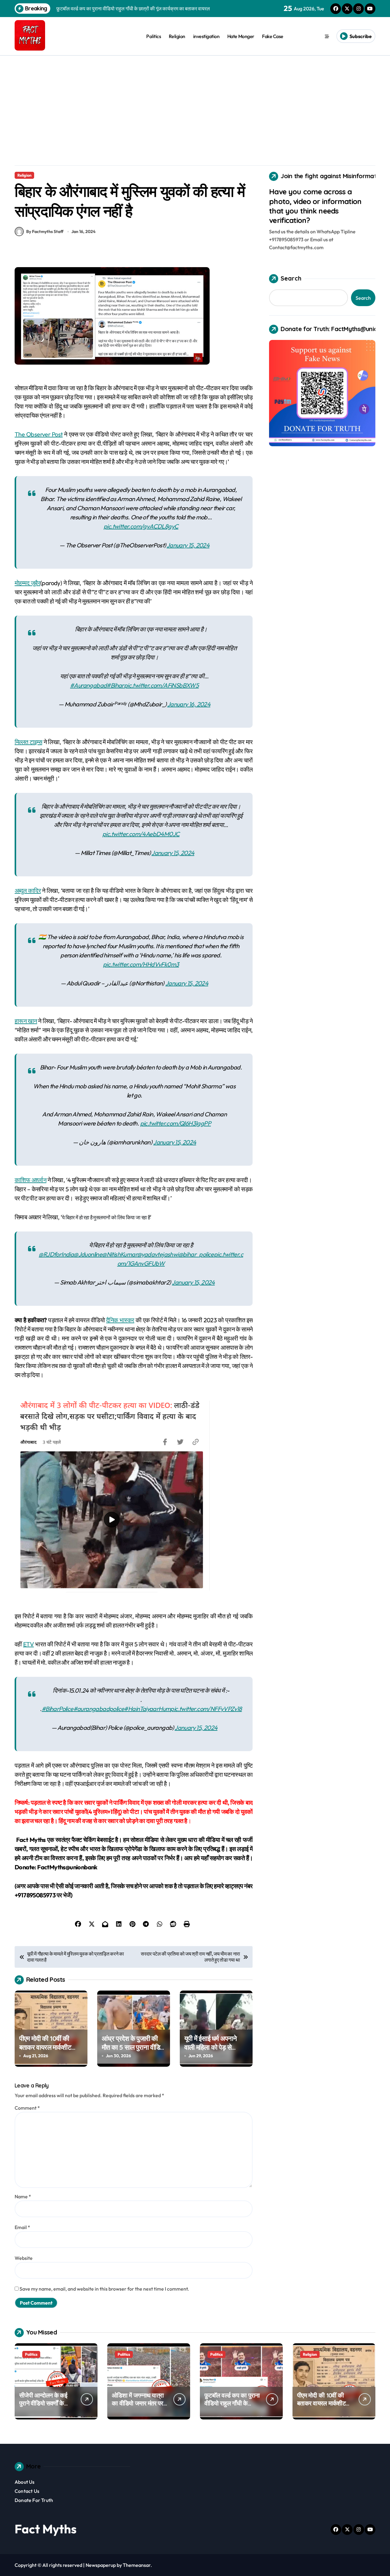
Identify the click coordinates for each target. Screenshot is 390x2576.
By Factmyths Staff (45, 231)
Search (291, 278)
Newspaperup (101, 2565)
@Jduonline (88, 1254)
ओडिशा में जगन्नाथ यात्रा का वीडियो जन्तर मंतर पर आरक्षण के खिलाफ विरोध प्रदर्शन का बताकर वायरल (139, 2407)
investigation (206, 36)
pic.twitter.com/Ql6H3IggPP (175, 1123)
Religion (177, 36)
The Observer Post (39, 434)
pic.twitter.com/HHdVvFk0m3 (141, 964)
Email (22, 2227)
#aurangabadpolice (99, 1709)
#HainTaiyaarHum (147, 1709)
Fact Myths (46, 2529)
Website (24, 2258)
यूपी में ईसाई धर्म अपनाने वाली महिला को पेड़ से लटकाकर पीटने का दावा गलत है (211, 2051)
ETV (28, 1644)
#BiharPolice (58, 1709)
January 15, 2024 (188, 545)
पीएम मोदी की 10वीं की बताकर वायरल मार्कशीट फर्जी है (45, 2047)
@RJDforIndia (56, 1254)
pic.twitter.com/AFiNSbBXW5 (161, 685)
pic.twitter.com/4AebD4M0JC (141, 834)
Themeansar (137, 2565)
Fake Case (273, 36)
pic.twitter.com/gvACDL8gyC (141, 526)
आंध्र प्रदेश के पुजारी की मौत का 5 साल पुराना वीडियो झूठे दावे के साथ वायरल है (133, 2047)
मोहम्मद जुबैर (27, 583)
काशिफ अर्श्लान (30, 1180)
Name (23, 2196)
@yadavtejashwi (158, 1254)
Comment (27, 2108)
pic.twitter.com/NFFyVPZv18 (206, 1709)
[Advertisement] (195, 101)
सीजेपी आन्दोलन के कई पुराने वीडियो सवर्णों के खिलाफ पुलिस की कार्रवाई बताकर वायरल (46, 2407)
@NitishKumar (120, 1254)
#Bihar (115, 685)
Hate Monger (241, 36)
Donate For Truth (34, 2500)
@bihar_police (196, 1254)
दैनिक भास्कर (120, 1320)
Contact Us (27, 2491)
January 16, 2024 (189, 704)
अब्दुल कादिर (28, 890)
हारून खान (26, 1021)
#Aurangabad (88, 685)
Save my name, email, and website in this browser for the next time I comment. (104, 2289)
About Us (25, 2482)
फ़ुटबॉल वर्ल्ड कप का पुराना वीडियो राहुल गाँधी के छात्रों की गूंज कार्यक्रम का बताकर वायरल (232, 2407)
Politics (154, 36)
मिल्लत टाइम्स (28, 742)
